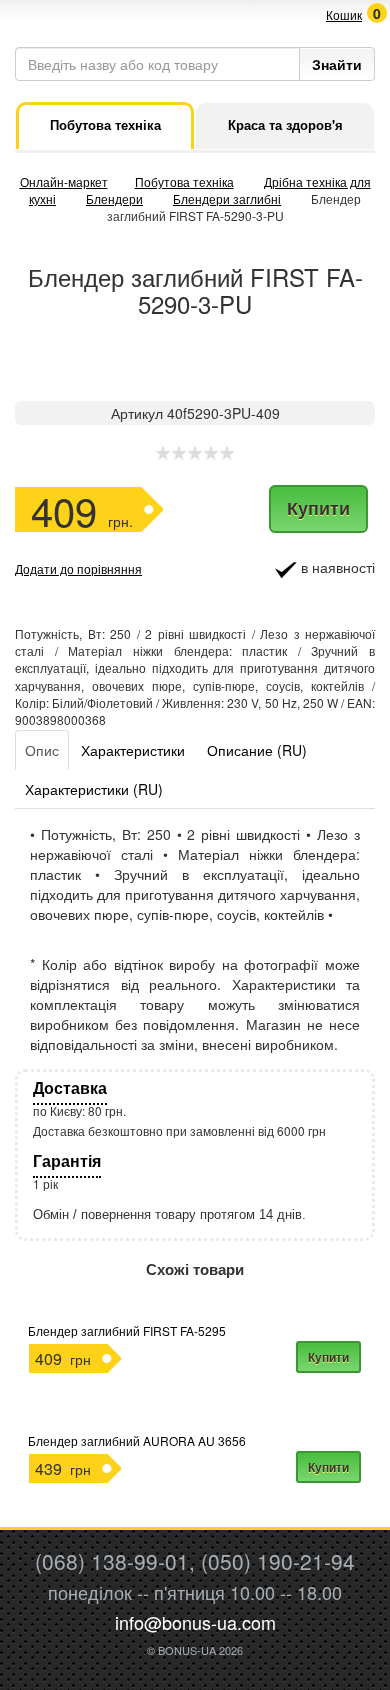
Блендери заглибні (227, 198)
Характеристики (133, 750)
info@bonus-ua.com (195, 1622)
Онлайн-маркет (64, 181)
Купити (318, 508)
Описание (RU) (257, 750)
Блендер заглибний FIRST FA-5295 (127, 1330)
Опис (42, 750)
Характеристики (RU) (94, 789)
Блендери (114, 198)
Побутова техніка (184, 181)
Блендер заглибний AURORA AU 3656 (137, 1440)
